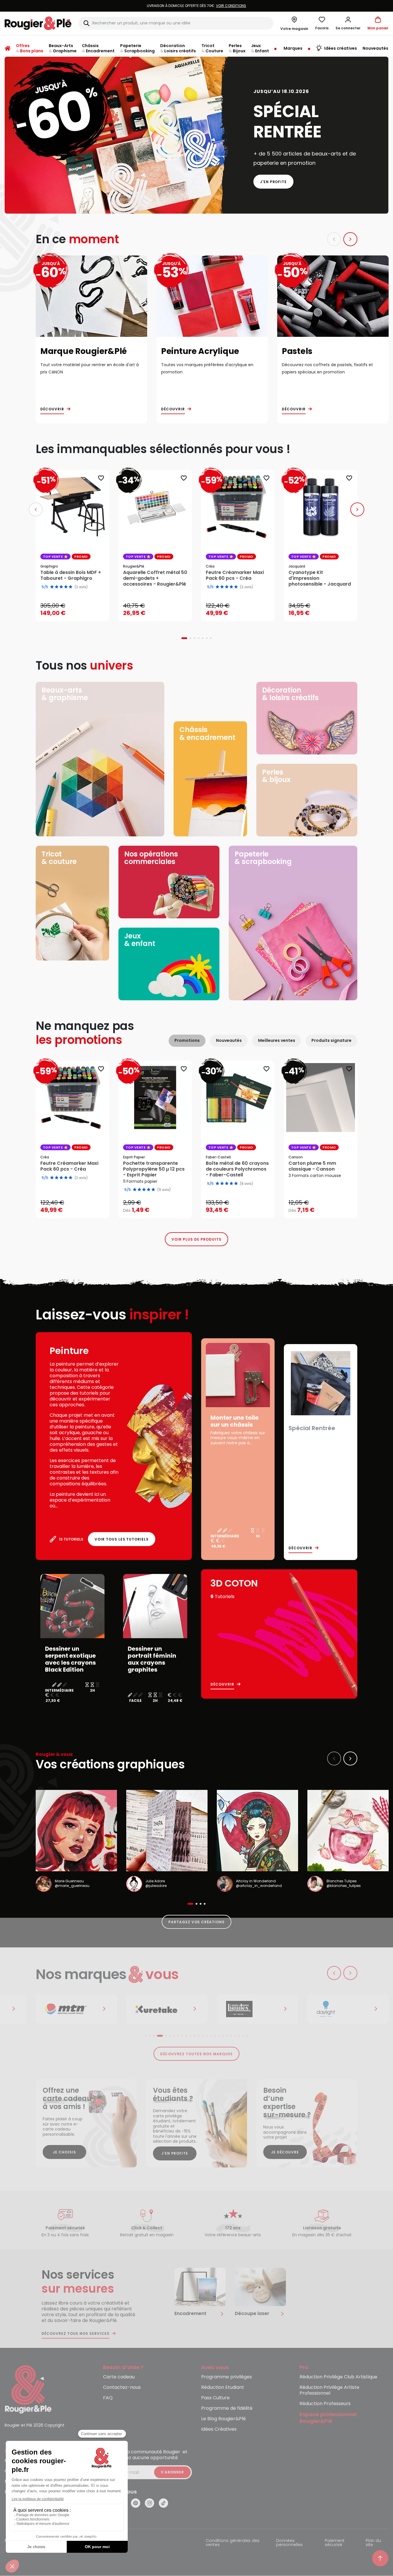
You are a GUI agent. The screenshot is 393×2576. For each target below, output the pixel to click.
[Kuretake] (76, 2009)
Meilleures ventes (277, 1040)
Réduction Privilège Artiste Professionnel (329, 2390)
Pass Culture (215, 2398)
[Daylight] (257, 2009)
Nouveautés (229, 1040)
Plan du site (373, 2543)
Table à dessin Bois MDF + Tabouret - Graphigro (71, 575)
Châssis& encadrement (207, 733)
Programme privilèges (227, 2377)
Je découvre (285, 2152)
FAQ (108, 2398)
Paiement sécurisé (335, 2543)
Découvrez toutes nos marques (197, 2054)
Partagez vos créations (196, 1922)
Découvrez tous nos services (75, 2334)
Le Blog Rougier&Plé (223, 2419)
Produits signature (331, 1040)
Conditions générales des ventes (233, 2543)
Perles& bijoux (276, 776)
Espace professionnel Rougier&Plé (328, 2418)
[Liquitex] (167, 2009)
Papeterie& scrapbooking (263, 858)
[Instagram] (149, 2503)
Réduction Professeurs (325, 2404)
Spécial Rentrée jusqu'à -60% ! (196, 6)
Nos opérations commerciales (151, 858)
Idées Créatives (219, 2429)
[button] (348, 23)
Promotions (187, 1040)
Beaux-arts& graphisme (65, 694)
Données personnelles (289, 2543)
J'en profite (274, 182)
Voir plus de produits (196, 1239)
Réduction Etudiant (223, 2388)
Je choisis (64, 2152)
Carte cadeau (119, 2377)
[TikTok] (163, 2503)
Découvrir (52, 409)
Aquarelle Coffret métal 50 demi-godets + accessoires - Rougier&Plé (155, 578)
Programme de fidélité (227, 2408)
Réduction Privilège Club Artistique (338, 2377)
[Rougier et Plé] (28, 2389)
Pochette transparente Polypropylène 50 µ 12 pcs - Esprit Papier (154, 1169)
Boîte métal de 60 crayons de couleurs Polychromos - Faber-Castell (237, 1169)
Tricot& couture (59, 858)
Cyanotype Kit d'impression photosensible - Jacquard (320, 578)
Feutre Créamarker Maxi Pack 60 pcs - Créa (235, 575)
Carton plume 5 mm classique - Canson (312, 1166)
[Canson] (348, 2009)
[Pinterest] (136, 2503)
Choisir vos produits (160, 1206)
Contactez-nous (122, 2388)
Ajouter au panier (77, 611)
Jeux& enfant (140, 940)
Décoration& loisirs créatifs (290, 694)
